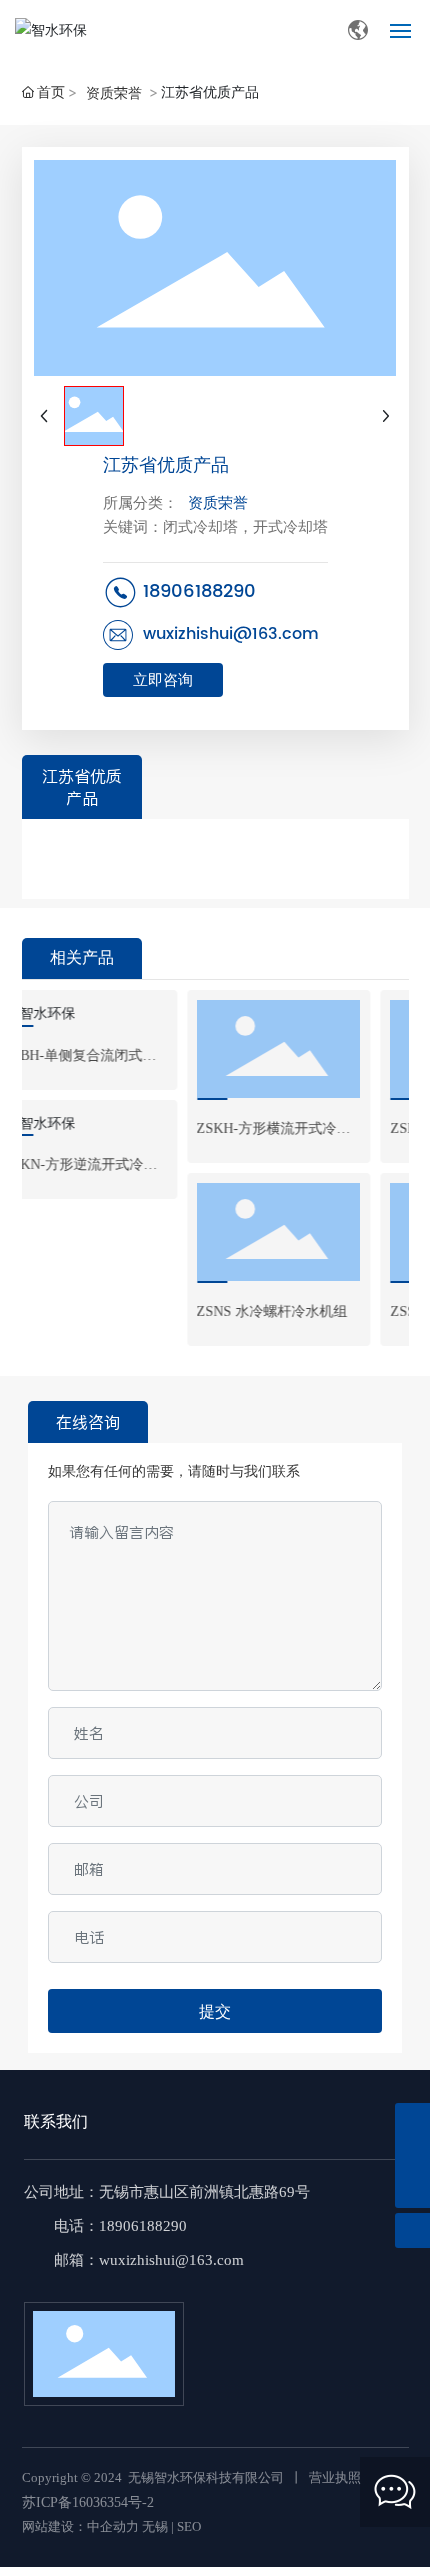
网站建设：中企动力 (80, 2526)
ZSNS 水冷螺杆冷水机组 (220, 1311)
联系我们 (56, 2121)
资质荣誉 (114, 92)
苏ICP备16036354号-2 (88, 2502)
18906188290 (199, 591)
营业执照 (335, 2477)
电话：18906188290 (120, 2226)
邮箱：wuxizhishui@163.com (149, 2260)
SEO (189, 2526)
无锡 (155, 2526)
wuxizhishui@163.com (231, 634)
